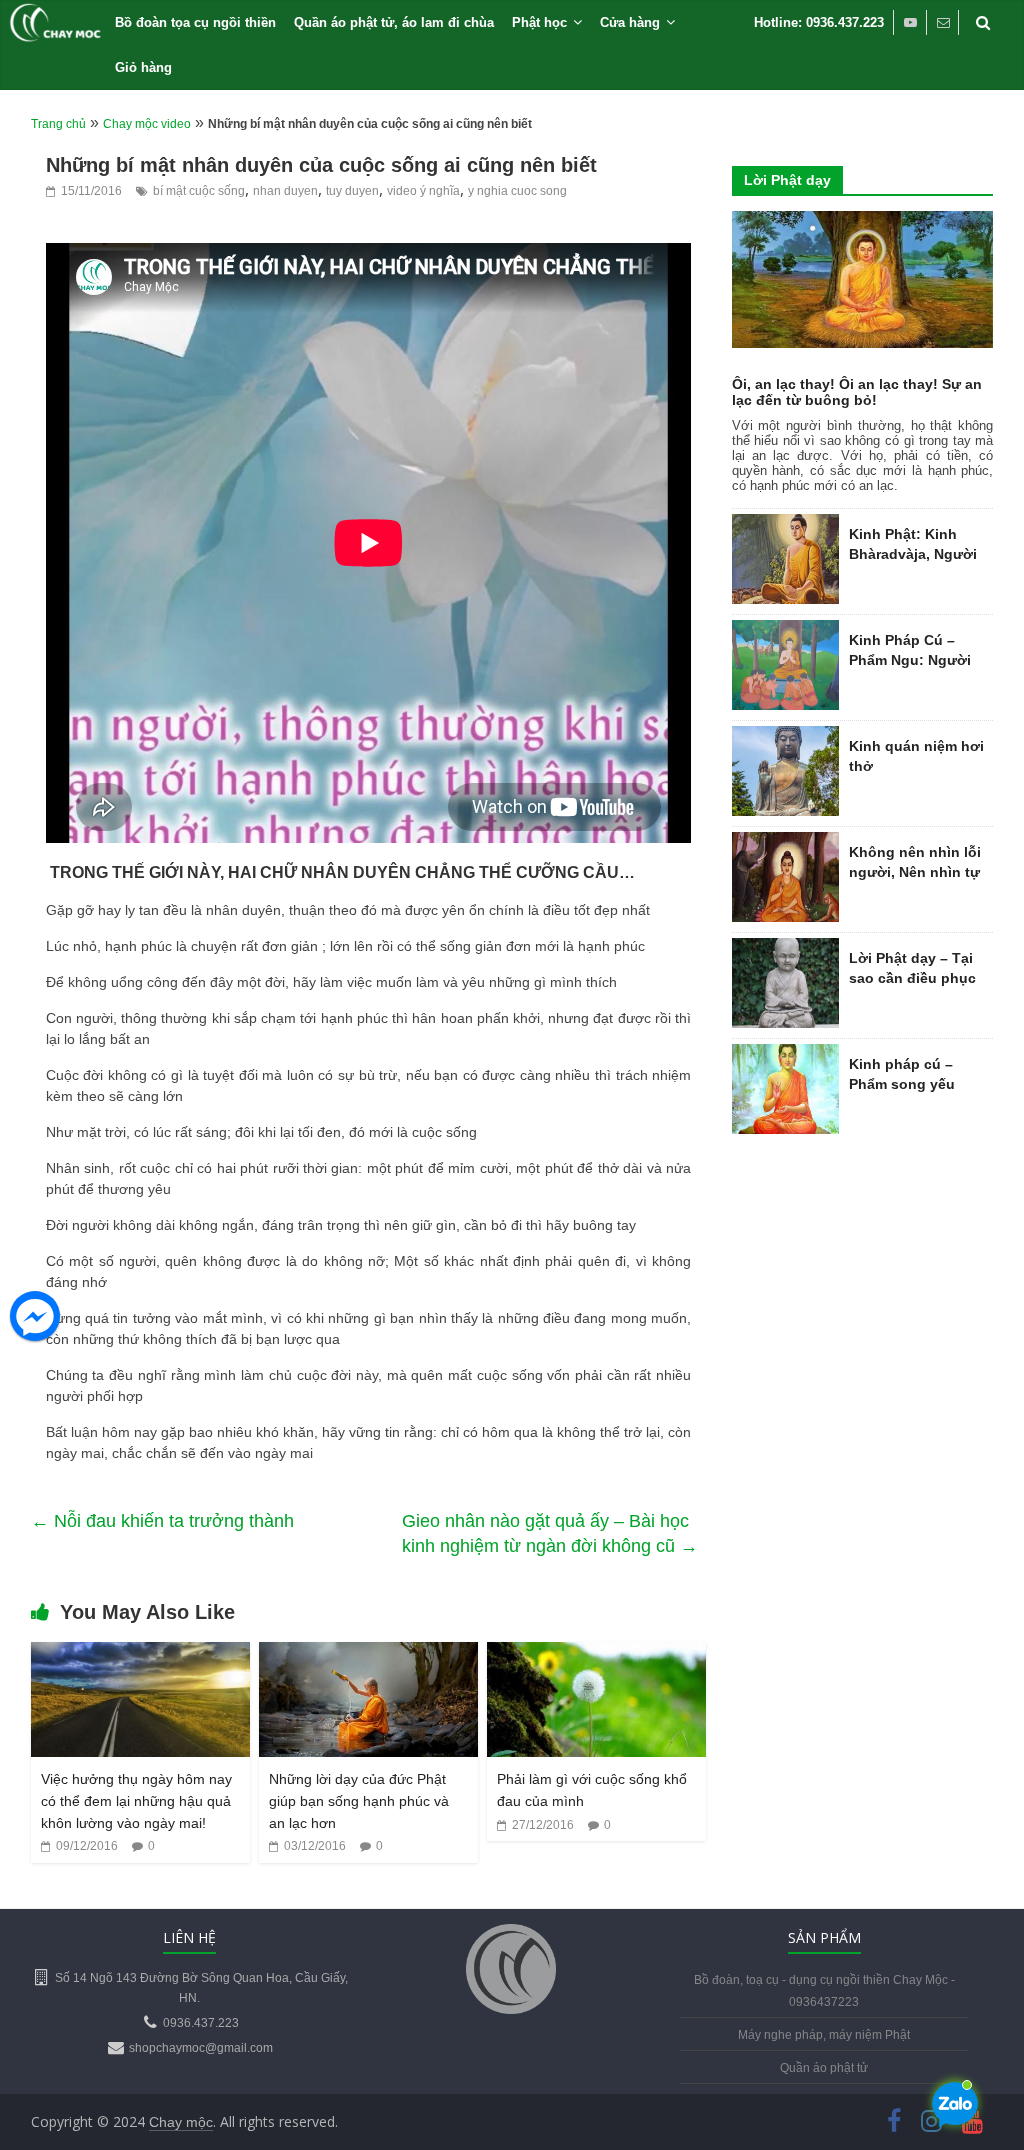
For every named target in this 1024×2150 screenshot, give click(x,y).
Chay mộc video (147, 124)
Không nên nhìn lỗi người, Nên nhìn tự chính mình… (915, 871)
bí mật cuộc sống (199, 191)
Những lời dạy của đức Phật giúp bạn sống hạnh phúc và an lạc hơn (359, 1800)
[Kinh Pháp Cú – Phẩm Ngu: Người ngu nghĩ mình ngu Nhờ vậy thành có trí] (785, 631)
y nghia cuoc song (517, 191)
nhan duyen (285, 191)
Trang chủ (58, 124)
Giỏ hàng (143, 67)
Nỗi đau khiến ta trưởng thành (162, 1521)
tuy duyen (352, 191)
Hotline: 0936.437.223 (819, 22)
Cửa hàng (630, 22)
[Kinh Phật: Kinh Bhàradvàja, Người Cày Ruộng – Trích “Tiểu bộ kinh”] (785, 525)
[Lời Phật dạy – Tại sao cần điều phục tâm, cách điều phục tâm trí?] (785, 949)
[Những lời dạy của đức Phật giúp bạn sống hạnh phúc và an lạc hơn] (369, 1655)
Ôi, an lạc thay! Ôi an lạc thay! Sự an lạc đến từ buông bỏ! (857, 392)
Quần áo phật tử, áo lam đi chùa (394, 22)
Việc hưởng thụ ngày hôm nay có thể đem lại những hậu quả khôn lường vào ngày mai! (136, 1800)
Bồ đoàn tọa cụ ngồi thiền (195, 22)
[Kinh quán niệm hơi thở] (785, 737)
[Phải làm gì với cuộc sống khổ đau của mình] (597, 1655)
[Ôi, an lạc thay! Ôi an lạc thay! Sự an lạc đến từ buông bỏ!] (863, 222)
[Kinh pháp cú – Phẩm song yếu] (785, 1055)
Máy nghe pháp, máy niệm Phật (824, 2035)
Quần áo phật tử (824, 2068)
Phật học (539, 22)
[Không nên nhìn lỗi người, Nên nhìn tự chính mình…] (785, 843)
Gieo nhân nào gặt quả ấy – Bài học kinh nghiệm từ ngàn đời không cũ (550, 1534)
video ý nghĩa (423, 191)
